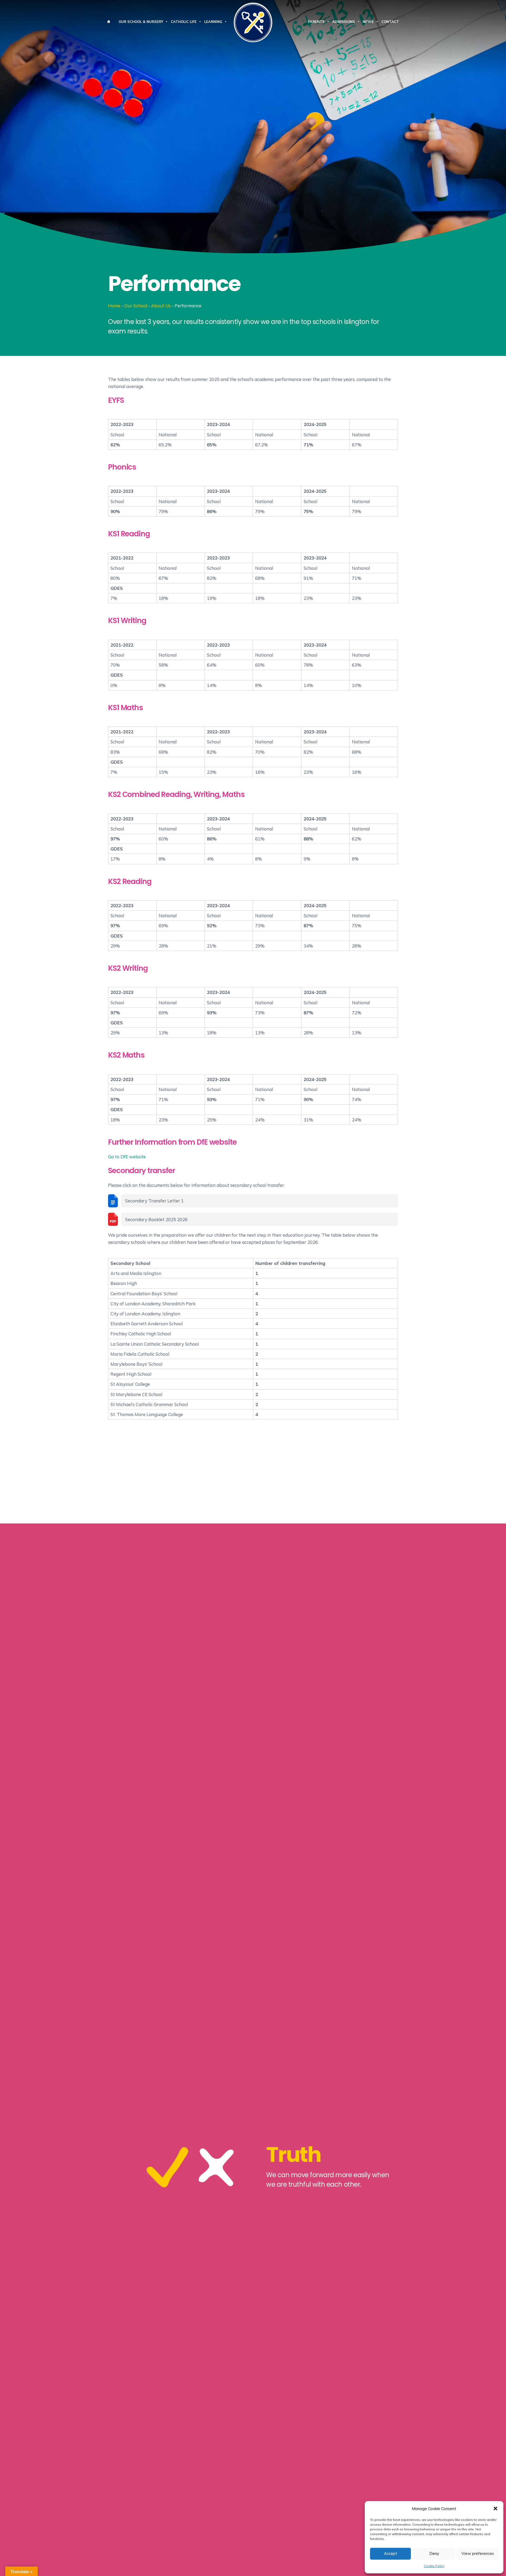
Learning (213, 22)
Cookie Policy (434, 2566)
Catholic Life (184, 22)
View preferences (478, 2553)
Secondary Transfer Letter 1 (154, 1201)
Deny (434, 2553)
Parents (316, 22)
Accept (391, 2553)
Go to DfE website (127, 1157)
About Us (161, 306)
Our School (136, 306)
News (368, 22)
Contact (390, 22)
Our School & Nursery (141, 22)
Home (114, 306)
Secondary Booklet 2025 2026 (156, 1219)
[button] (495, 2508)
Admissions (344, 22)
